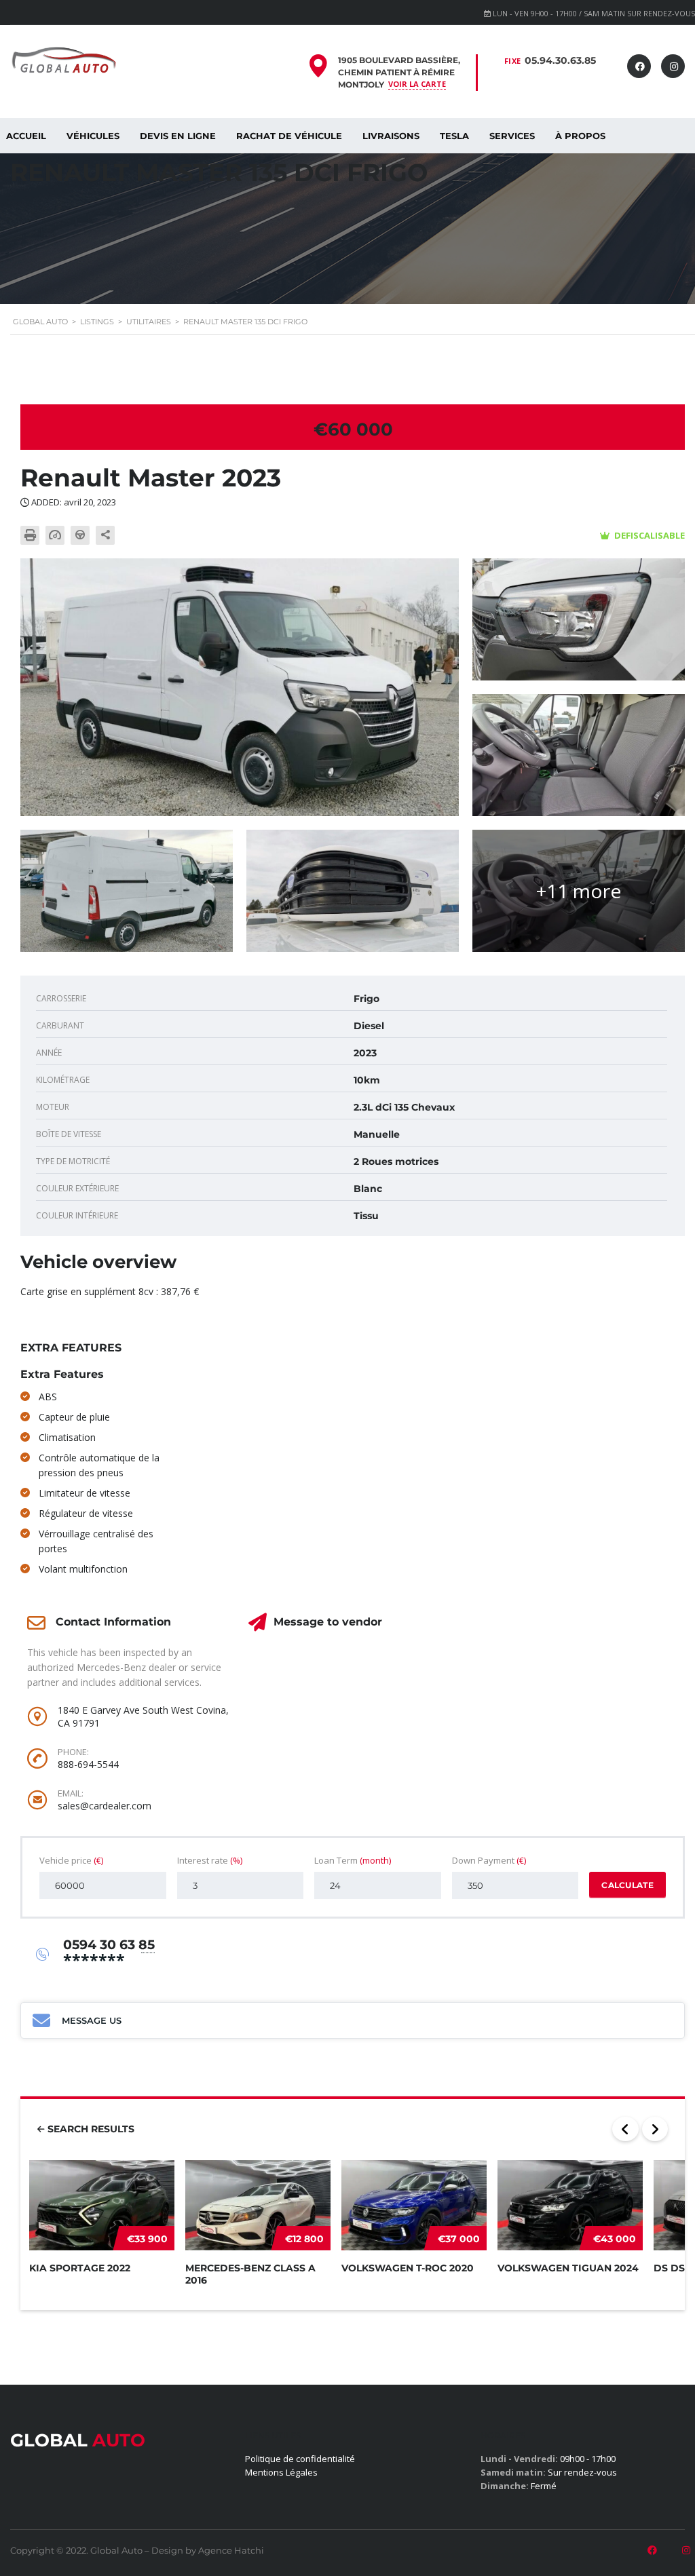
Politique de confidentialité (300, 2459)
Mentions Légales (281, 2472)
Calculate (627, 1885)
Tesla (454, 136)
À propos (580, 136)
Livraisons (391, 136)
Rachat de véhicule (289, 136)
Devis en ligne (178, 136)
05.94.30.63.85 (560, 60)
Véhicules (93, 136)
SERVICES (512, 136)
